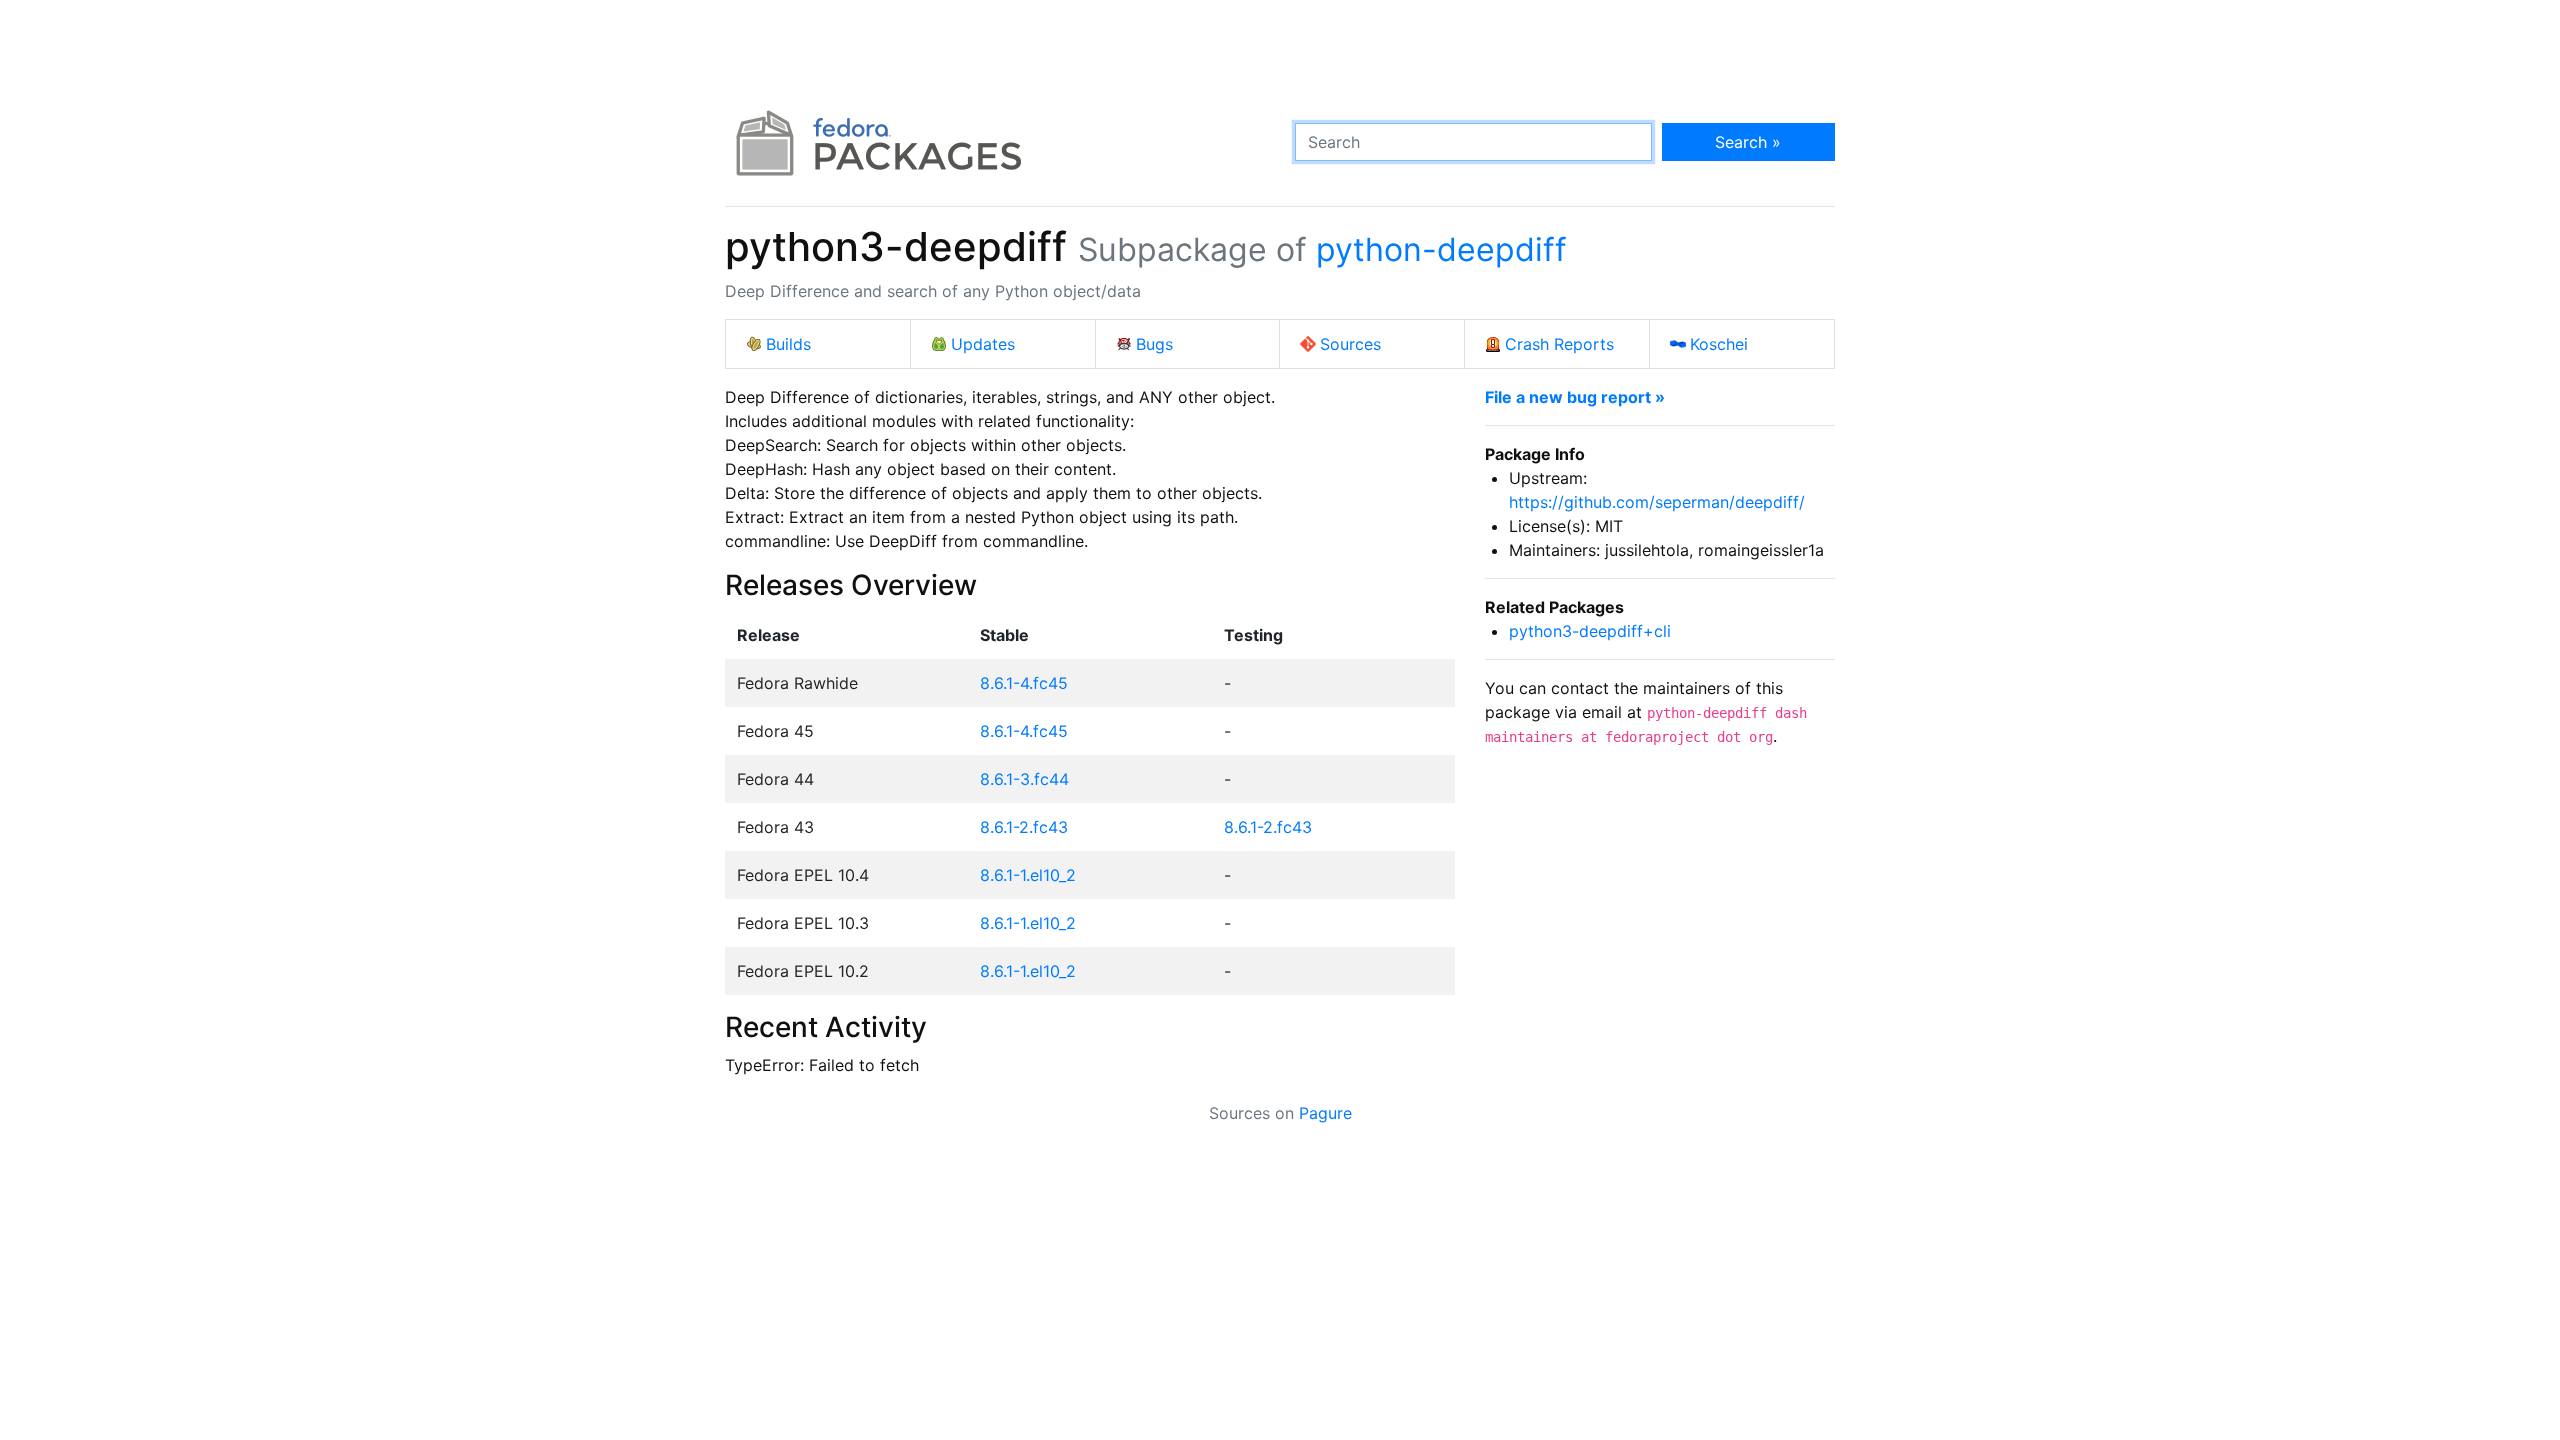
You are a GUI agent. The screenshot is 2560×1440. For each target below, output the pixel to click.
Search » (1748, 142)
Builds (788, 344)
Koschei (1719, 344)
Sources (1350, 344)
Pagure (1325, 1113)
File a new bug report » (1575, 397)
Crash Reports (1559, 344)
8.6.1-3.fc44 (1024, 779)
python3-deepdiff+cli (1590, 631)
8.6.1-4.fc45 (1024, 683)
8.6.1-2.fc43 (1024, 827)
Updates (983, 344)
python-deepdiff (1441, 249)
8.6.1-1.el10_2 (1028, 875)
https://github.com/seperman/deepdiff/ (1657, 502)
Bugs (1154, 344)
